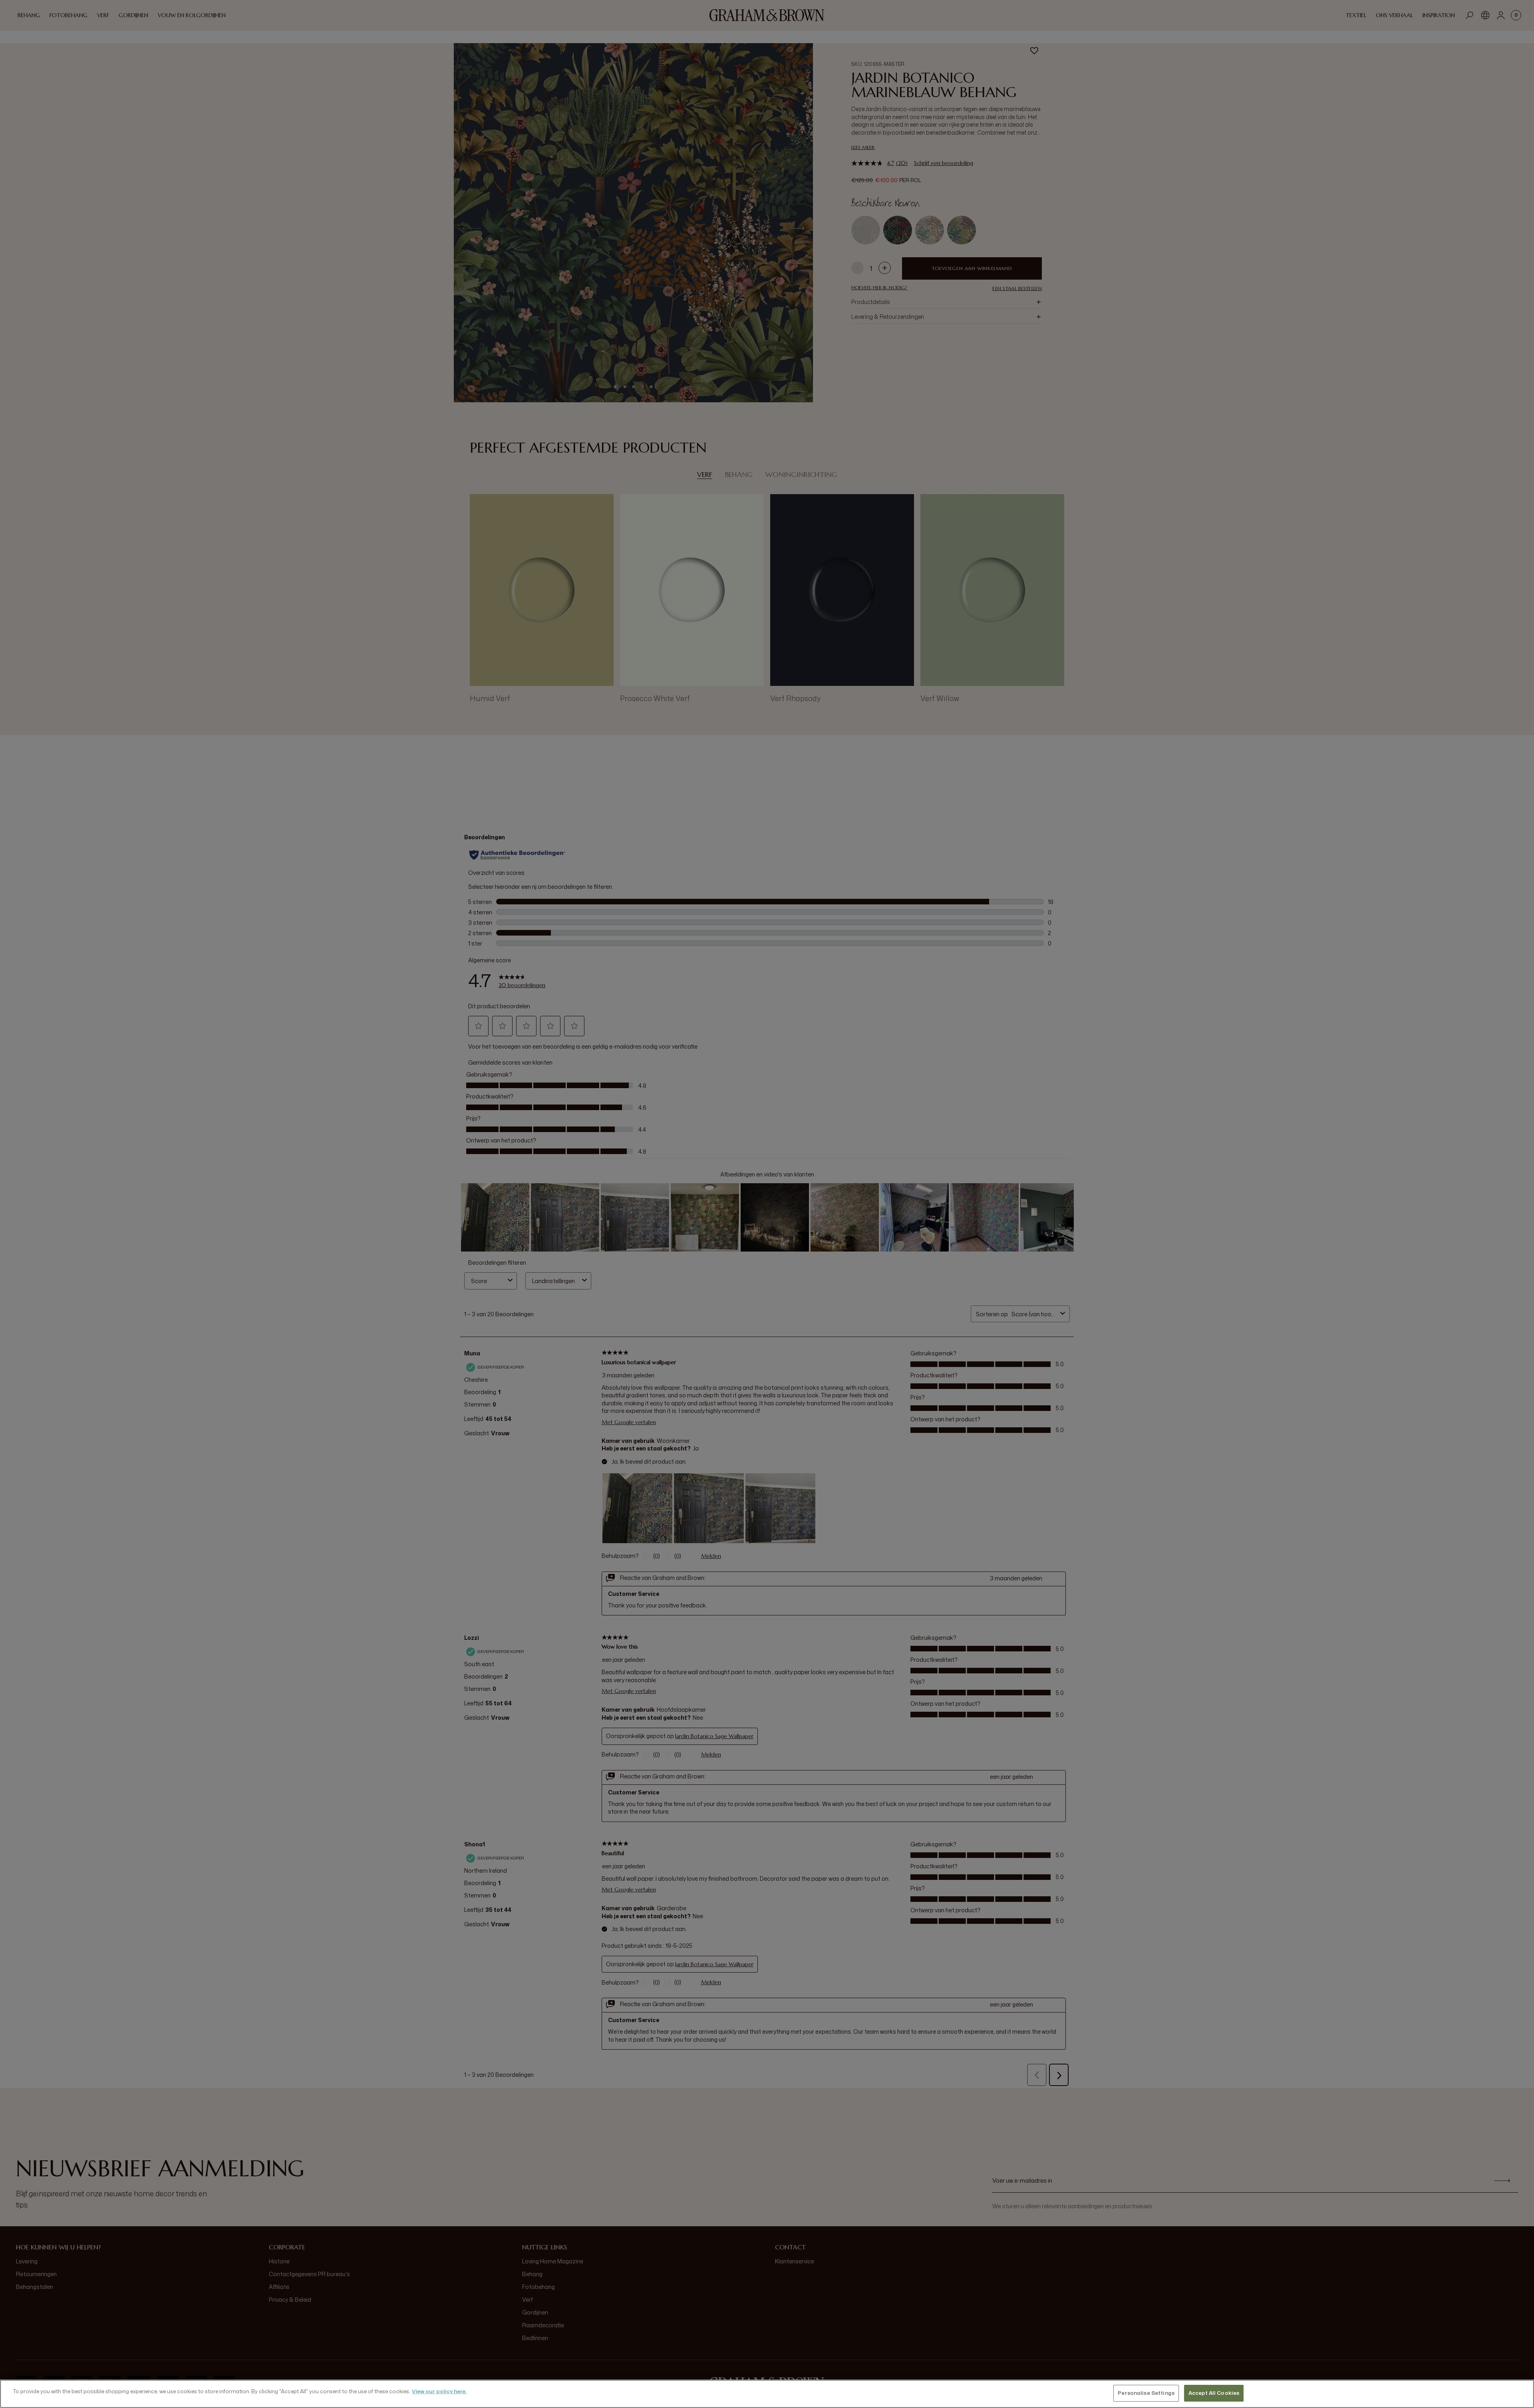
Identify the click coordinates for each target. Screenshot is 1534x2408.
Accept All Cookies (1214, 2393)
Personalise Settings (1146, 2393)
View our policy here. (439, 2391)
